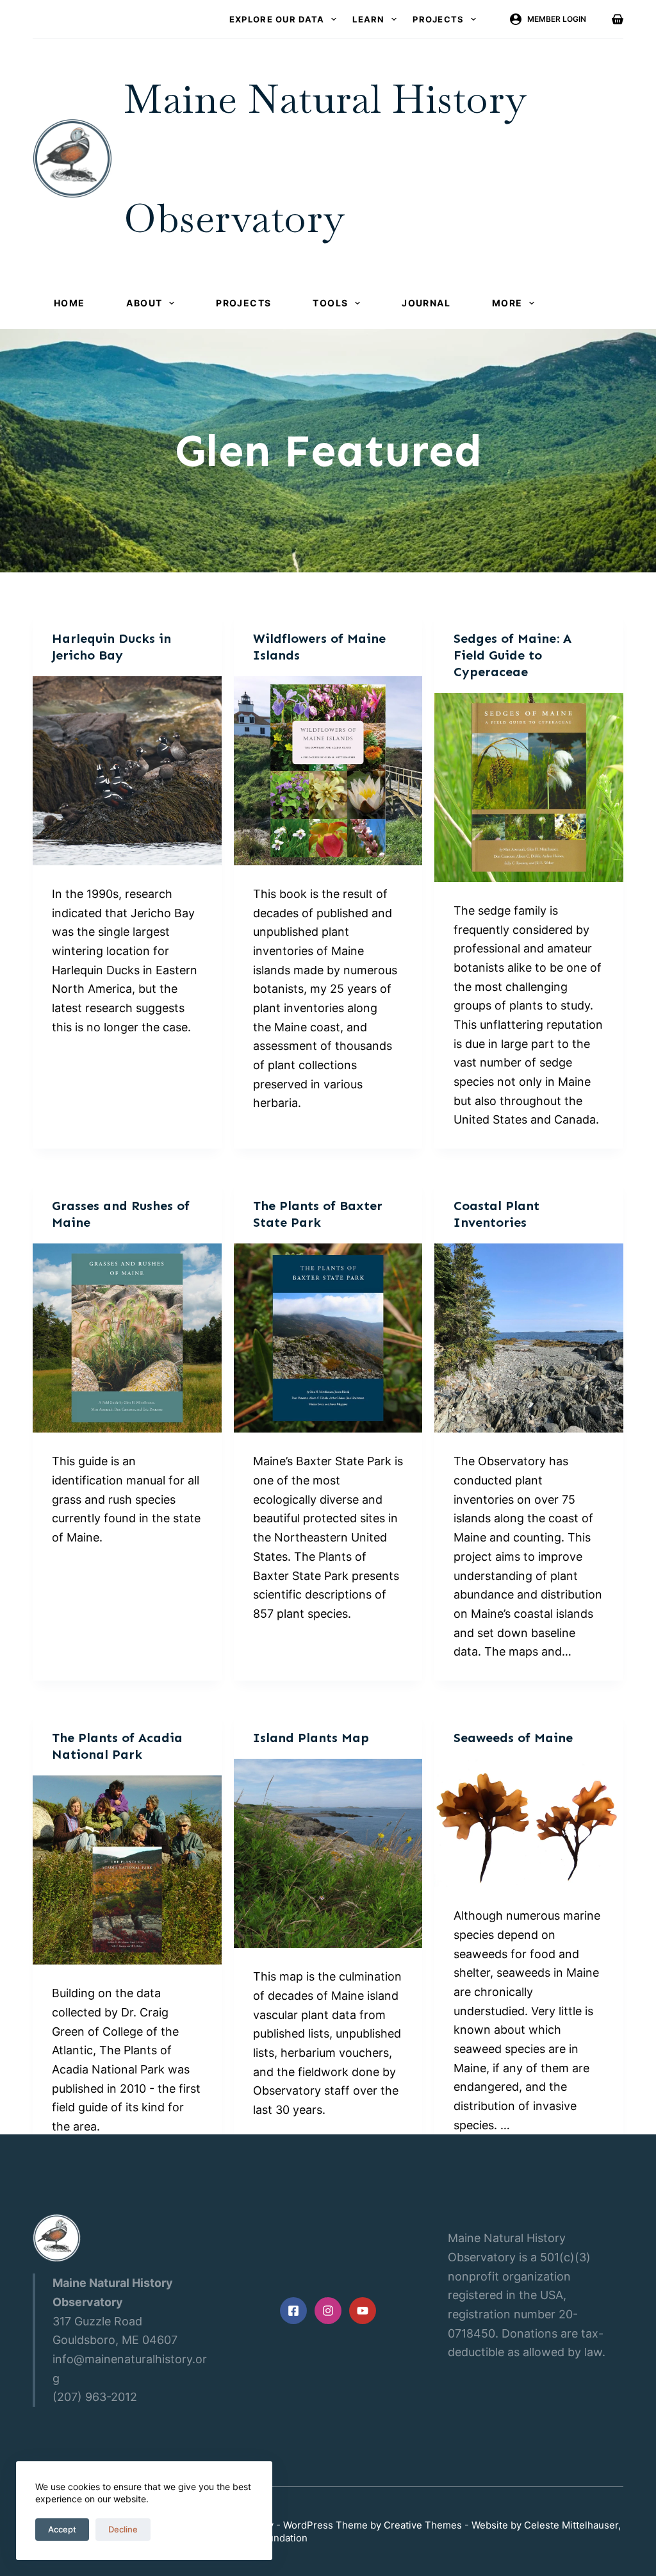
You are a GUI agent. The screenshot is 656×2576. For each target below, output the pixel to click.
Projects (438, 19)
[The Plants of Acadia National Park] (127, 1870)
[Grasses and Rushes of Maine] (127, 1338)
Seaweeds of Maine (513, 1738)
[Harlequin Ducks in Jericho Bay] (127, 771)
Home (70, 303)
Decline (123, 2529)
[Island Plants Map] (328, 1853)
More (507, 303)
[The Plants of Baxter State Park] (328, 1338)
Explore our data (277, 19)
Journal (426, 303)
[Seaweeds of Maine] (529, 1823)
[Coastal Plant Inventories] (529, 1338)
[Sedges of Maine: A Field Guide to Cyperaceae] (529, 787)
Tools (330, 303)
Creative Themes (423, 2525)
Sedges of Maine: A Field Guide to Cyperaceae (512, 655)
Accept (62, 2529)
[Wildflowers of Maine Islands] (328, 771)
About (144, 303)
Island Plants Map (311, 1738)
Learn (369, 19)
